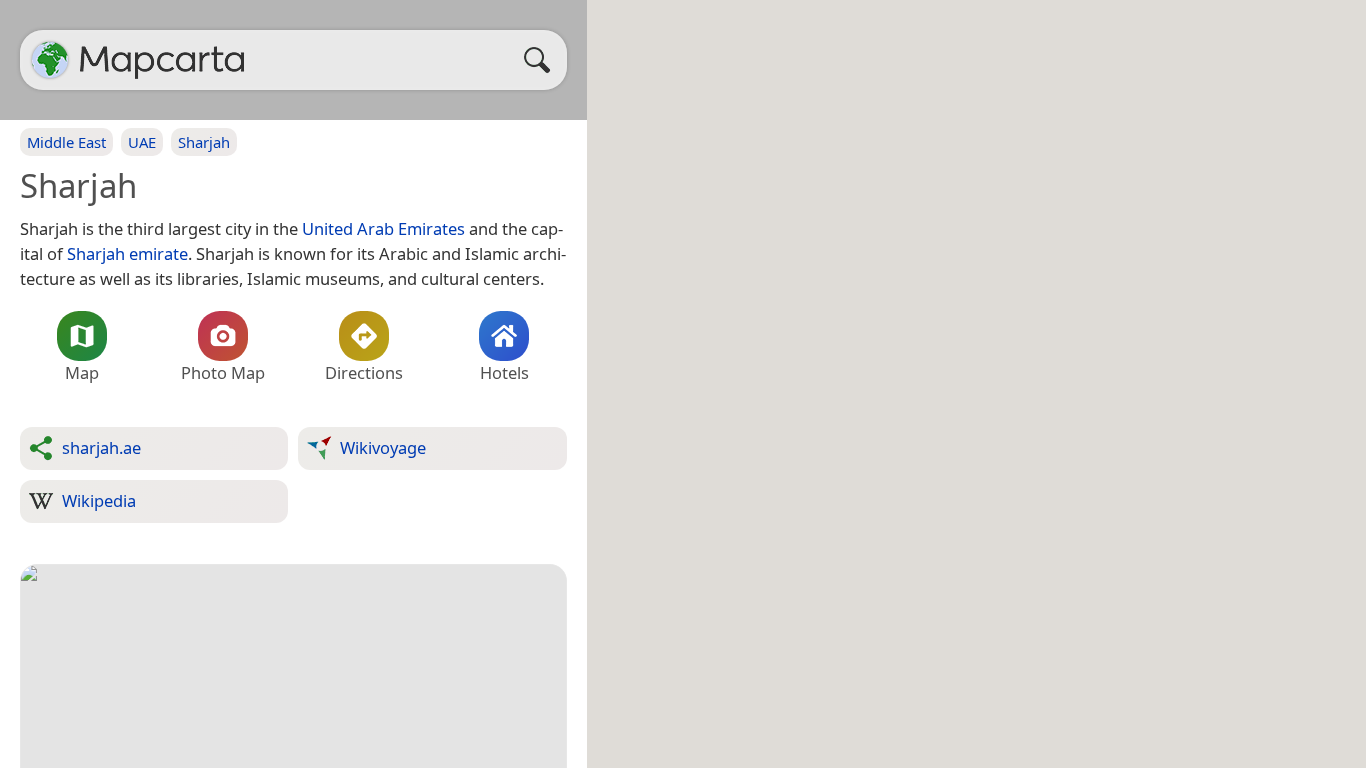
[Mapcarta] (50, 60)
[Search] (542, 60)
